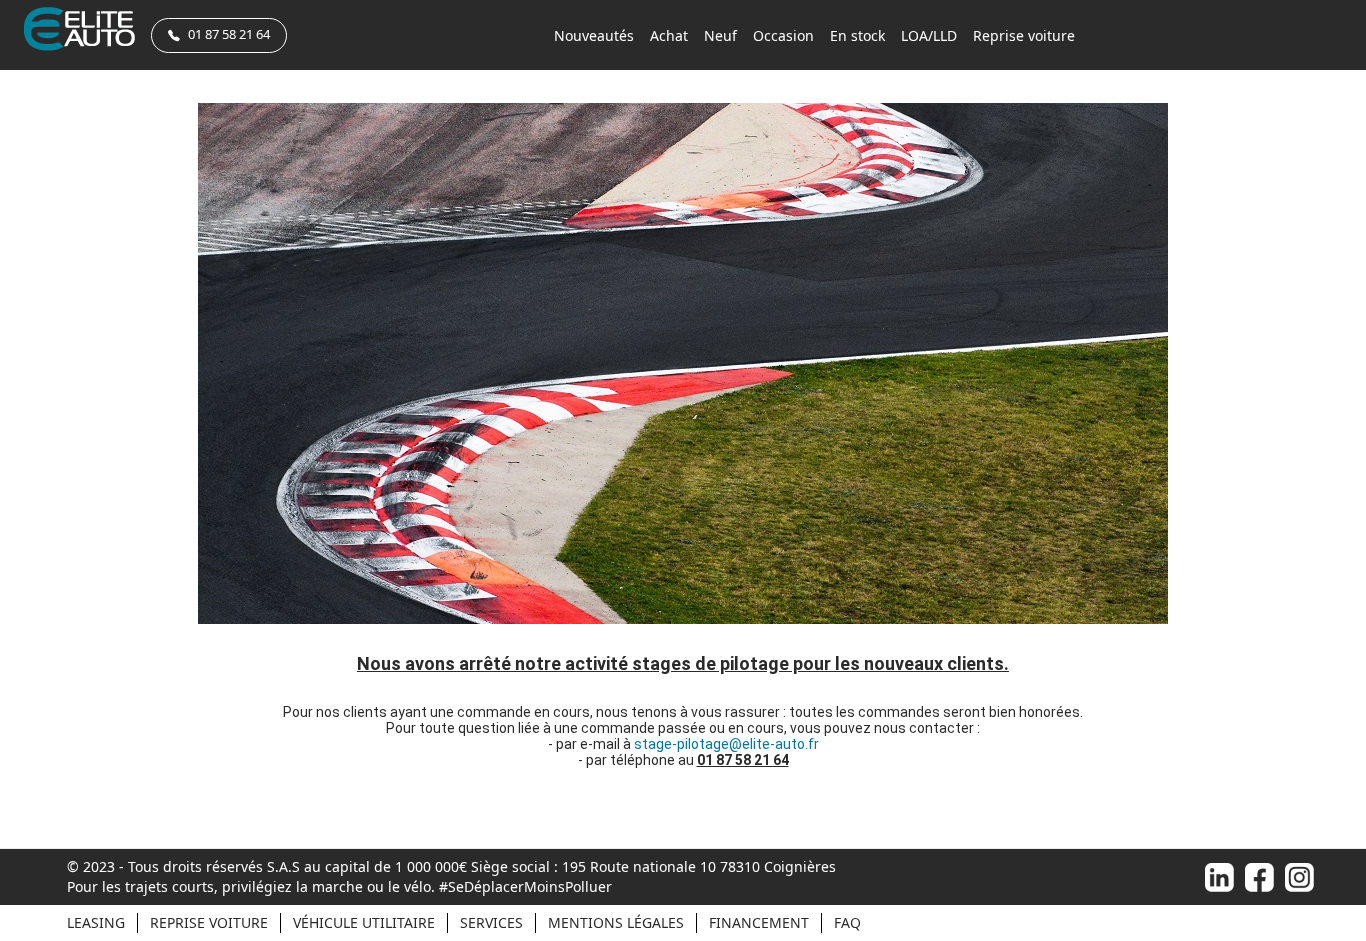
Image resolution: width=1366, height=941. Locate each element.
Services (491, 922)
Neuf (720, 35)
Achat (669, 35)
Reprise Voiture (209, 922)
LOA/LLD (929, 35)
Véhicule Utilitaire (364, 922)
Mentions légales (616, 922)
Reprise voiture (1024, 35)
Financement (759, 922)
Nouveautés (594, 35)
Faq (847, 922)
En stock (857, 35)
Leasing (96, 922)
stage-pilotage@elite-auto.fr (726, 744)
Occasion (783, 35)
